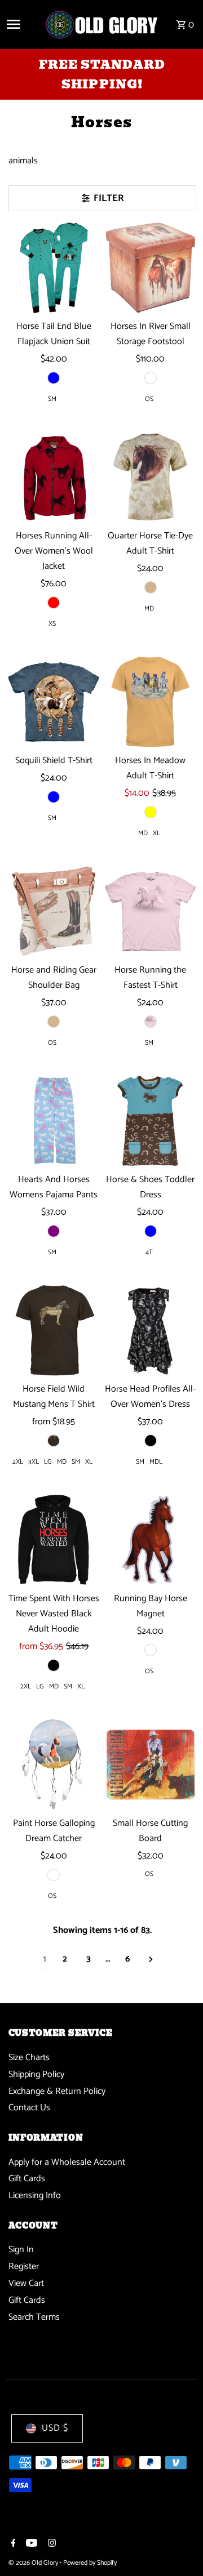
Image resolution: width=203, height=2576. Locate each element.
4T (149, 1252)
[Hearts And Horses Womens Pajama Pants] (54, 1121)
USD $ (55, 2428)
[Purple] (54, 1231)
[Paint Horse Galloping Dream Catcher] (54, 1765)
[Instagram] (50, 2544)
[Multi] (151, 378)
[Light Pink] (151, 1022)
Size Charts (29, 2058)
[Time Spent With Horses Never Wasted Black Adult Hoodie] (54, 1540)
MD (149, 609)
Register (24, 2267)
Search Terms (34, 2317)
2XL (18, 1462)
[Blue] (54, 797)
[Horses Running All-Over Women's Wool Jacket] (54, 478)
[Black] (151, 1441)
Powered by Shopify (90, 2563)
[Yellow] (151, 812)
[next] (151, 1960)
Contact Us (29, 2108)
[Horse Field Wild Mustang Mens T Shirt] (54, 1331)
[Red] (54, 603)
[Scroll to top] (179, 2546)
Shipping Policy (36, 2074)
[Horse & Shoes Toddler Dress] (151, 1121)
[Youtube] (30, 2544)
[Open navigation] (21, 24)
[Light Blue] (54, 378)
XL (156, 833)
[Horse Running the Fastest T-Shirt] (151, 912)
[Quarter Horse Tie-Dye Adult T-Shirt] (151, 478)
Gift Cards (27, 2179)
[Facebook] (12, 2544)
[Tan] (151, 587)
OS (149, 399)
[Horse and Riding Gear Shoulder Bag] (54, 912)
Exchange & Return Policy (57, 2091)
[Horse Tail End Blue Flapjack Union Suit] (54, 268)
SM (52, 399)
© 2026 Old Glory (34, 2563)
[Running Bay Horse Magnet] (151, 1540)
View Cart (26, 2283)
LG (48, 1462)
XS (52, 624)
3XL (34, 1462)
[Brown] (54, 1441)
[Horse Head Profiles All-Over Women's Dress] (151, 1331)
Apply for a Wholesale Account (67, 2162)
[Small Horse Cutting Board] (151, 1765)
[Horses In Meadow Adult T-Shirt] (151, 702)
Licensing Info (35, 2196)
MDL (156, 1462)
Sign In (21, 2250)
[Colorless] (151, 1650)
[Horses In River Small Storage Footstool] (151, 268)
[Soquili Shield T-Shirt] (54, 702)
